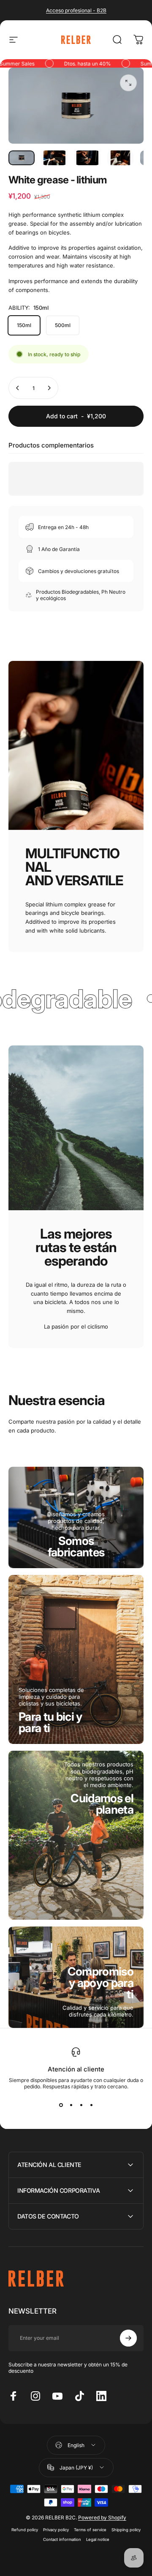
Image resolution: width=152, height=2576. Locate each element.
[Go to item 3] (87, 158)
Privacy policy (56, 2530)
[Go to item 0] (22, 158)
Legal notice (98, 2539)
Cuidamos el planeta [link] (102, 1804)
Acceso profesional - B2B (76, 10)
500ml (63, 325)
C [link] (100, 1983)
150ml (24, 325)
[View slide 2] (71, 2105)
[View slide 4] (91, 2105)
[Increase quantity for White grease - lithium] (49, 388)
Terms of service (90, 2530)
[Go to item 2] (54, 158)
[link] (76, 1547)
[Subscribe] (128, 2338)
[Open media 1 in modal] (128, 83)
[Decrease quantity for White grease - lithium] (18, 388)
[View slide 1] (61, 2105)
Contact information (62, 2539)
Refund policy (25, 2530)
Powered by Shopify (102, 2517)
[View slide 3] (81, 2105)
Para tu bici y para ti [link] (50, 1722)
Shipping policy (126, 2530)
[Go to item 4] (120, 158)
